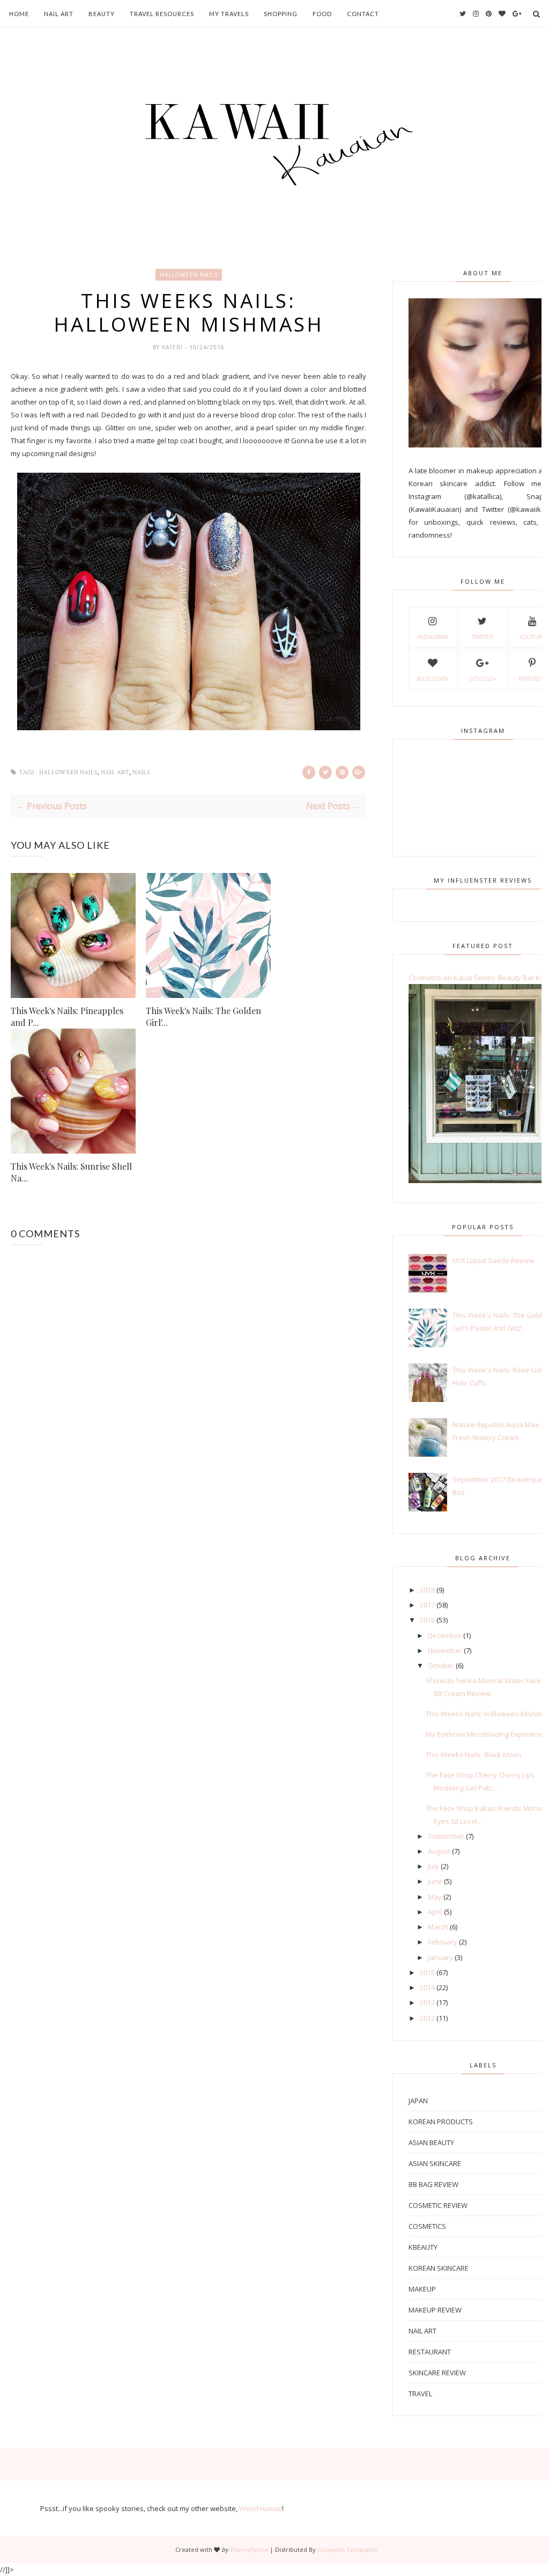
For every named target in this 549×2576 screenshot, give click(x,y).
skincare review (437, 2373)
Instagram (433, 637)
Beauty (102, 14)
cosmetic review (438, 2205)
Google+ (483, 679)
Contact (363, 14)
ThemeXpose (249, 2549)
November (445, 1650)
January (440, 1957)
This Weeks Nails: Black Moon (474, 1755)
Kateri (173, 347)
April (435, 1912)
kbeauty (423, 2247)
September (446, 1836)
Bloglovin (432, 679)
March (438, 1927)
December (445, 1635)
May (435, 1897)
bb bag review (433, 2184)
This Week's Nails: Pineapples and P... (67, 1017)
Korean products (441, 2122)
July (433, 1866)
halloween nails (189, 275)
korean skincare (439, 2268)
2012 (427, 2018)
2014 (427, 1987)
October (441, 1665)
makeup (422, 2289)
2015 (427, 1972)
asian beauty (431, 2142)
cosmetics (427, 2226)
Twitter (483, 637)
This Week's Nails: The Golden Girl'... (203, 1017)
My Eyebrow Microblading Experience (486, 1734)
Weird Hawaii (261, 2508)
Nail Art (59, 14)
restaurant (430, 2352)
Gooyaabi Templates (347, 2549)
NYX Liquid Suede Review (494, 1260)
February (443, 1942)
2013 (427, 2002)
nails (141, 772)
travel (420, 2394)
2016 (427, 1620)
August (439, 1851)
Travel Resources (162, 14)
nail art (115, 772)
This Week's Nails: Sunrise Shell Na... (71, 1172)
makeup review (435, 2310)
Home (19, 14)
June (435, 1881)
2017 (427, 1605)
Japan (418, 2101)
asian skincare (435, 2163)
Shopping (281, 14)
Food (322, 14)
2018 (427, 1590)
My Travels (229, 14)
